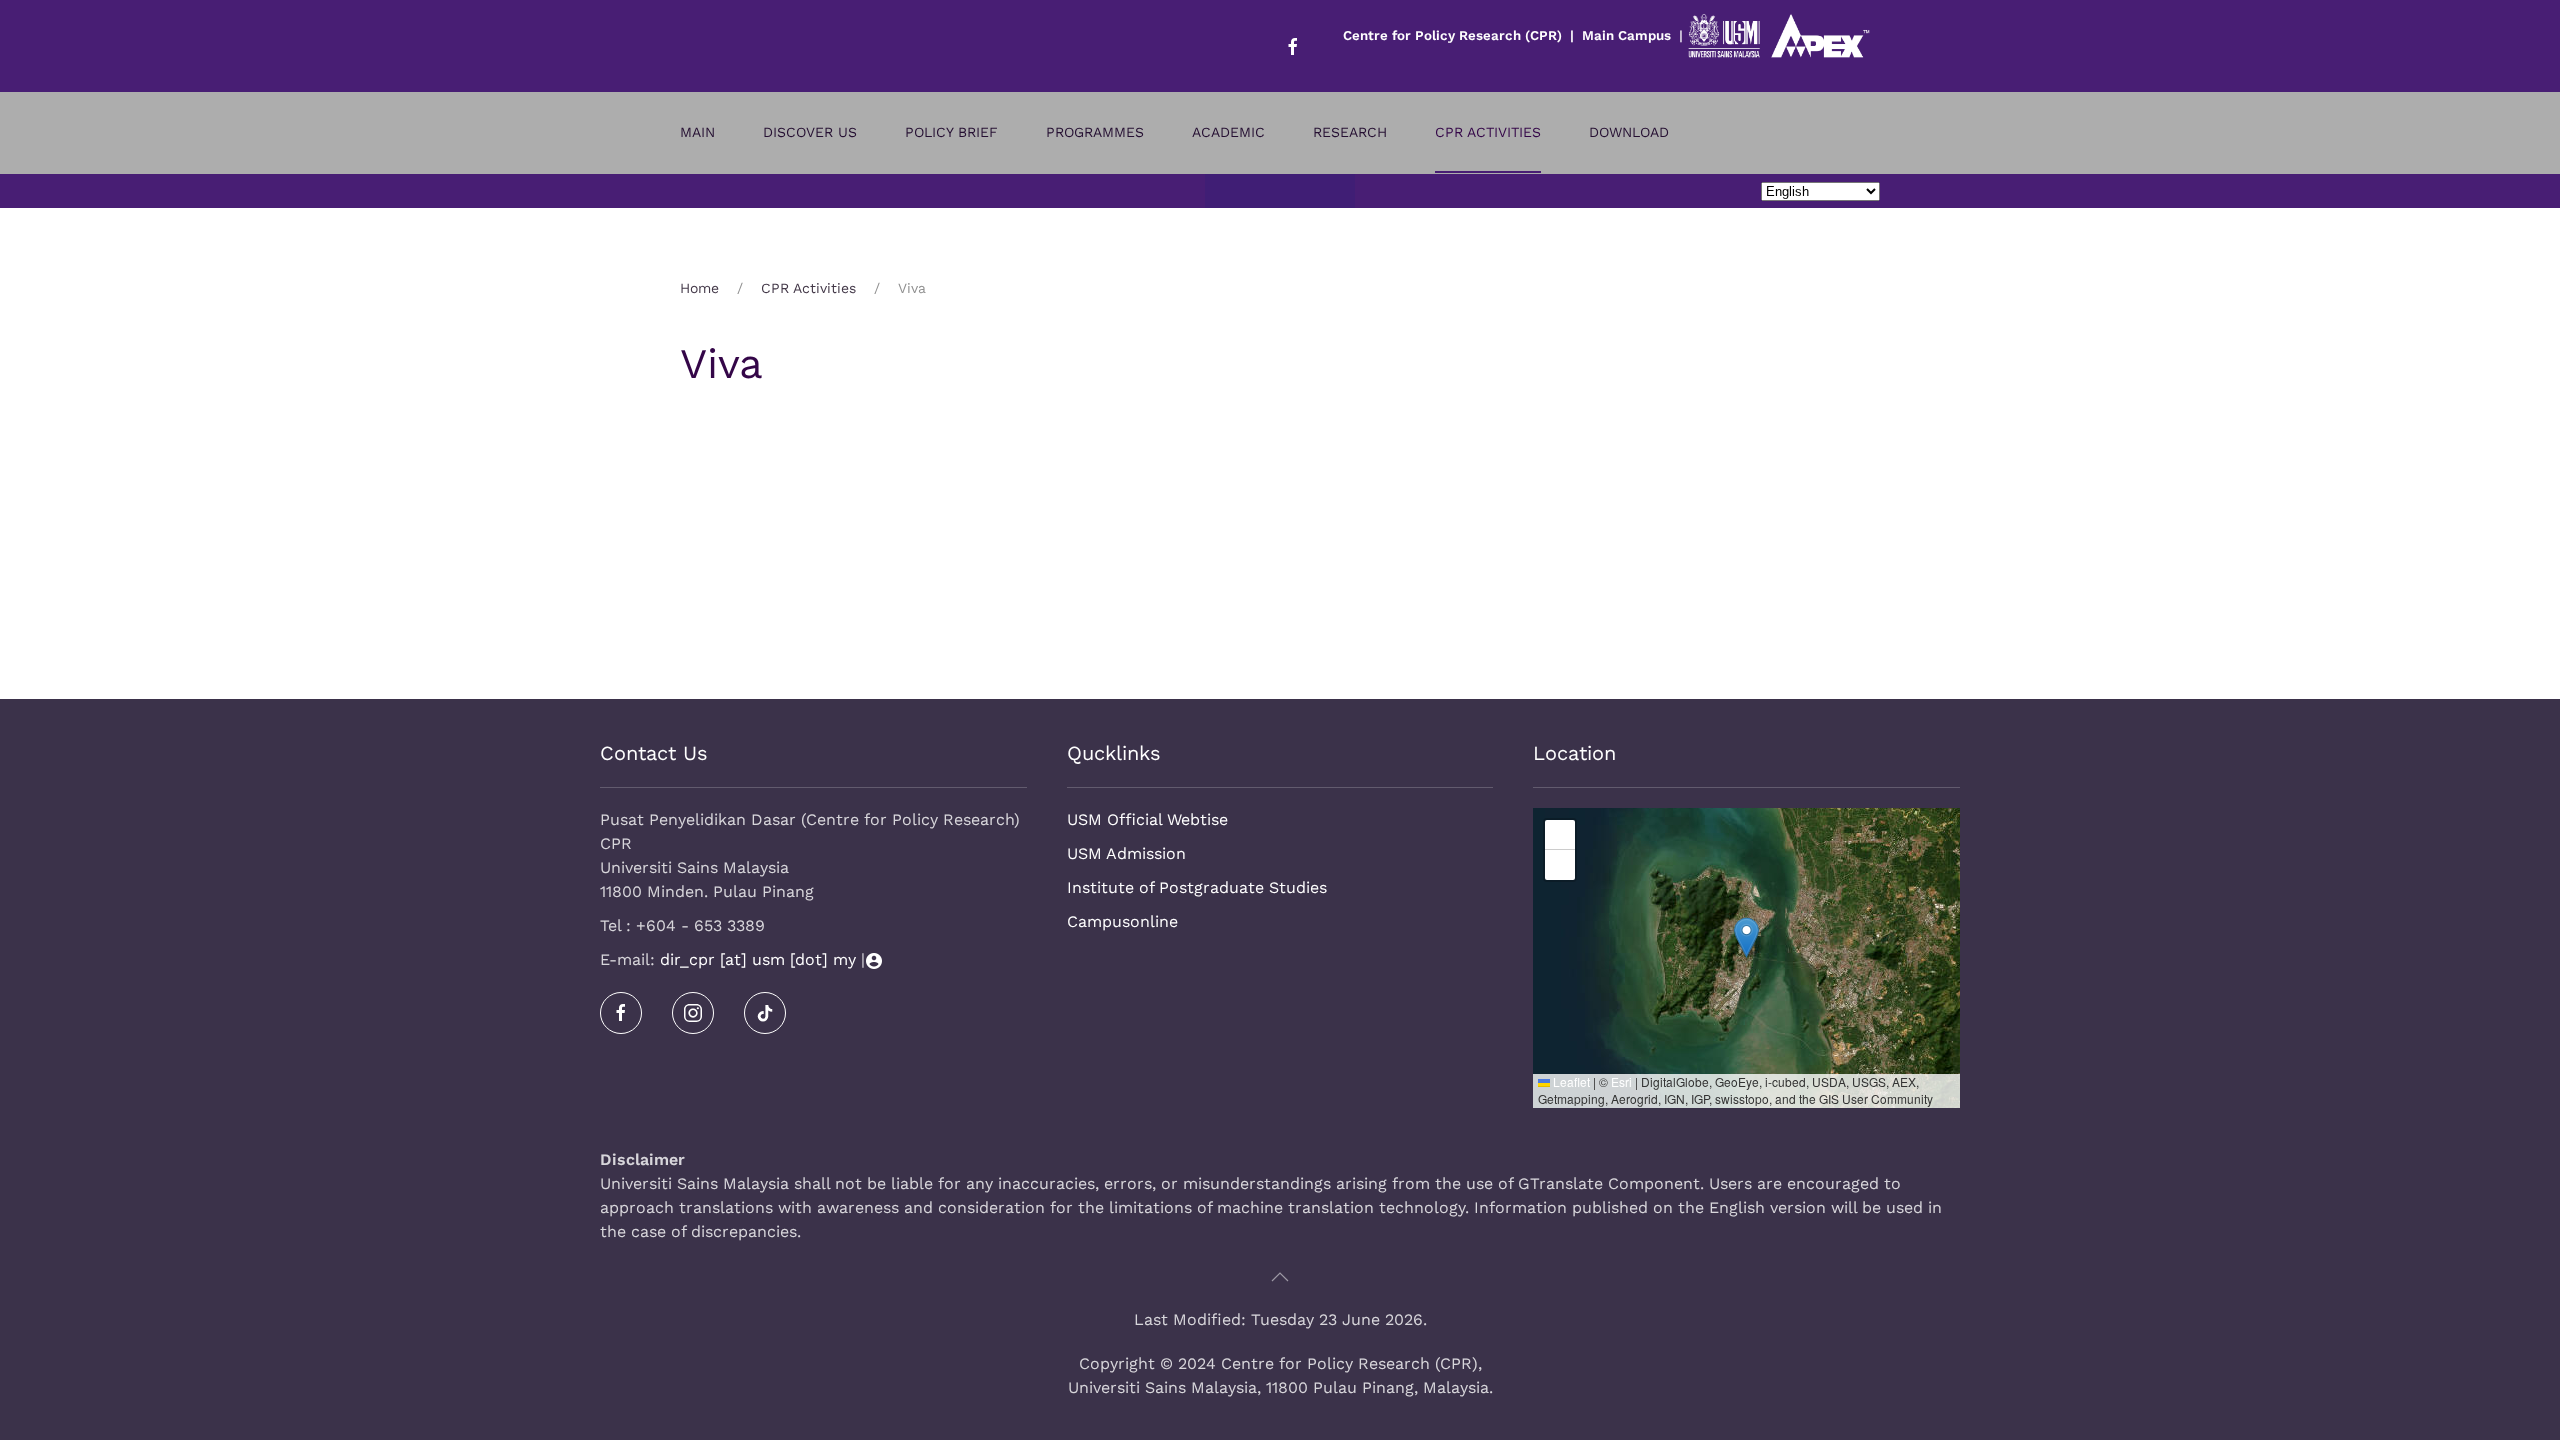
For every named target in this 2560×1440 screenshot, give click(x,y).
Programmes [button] (1095, 132)
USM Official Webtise (1147, 819)
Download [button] (1629, 132)
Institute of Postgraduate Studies (1197, 887)
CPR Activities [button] (1488, 132)
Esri (1621, 1081)
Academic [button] (1228, 132)
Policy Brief (951, 132)
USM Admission (1126, 853)
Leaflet (1570, 1081)
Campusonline (1122, 921)
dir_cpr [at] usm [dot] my (758, 959)
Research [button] (1350, 132)
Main (697, 132)
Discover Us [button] (810, 132)
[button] (1746, 937)
